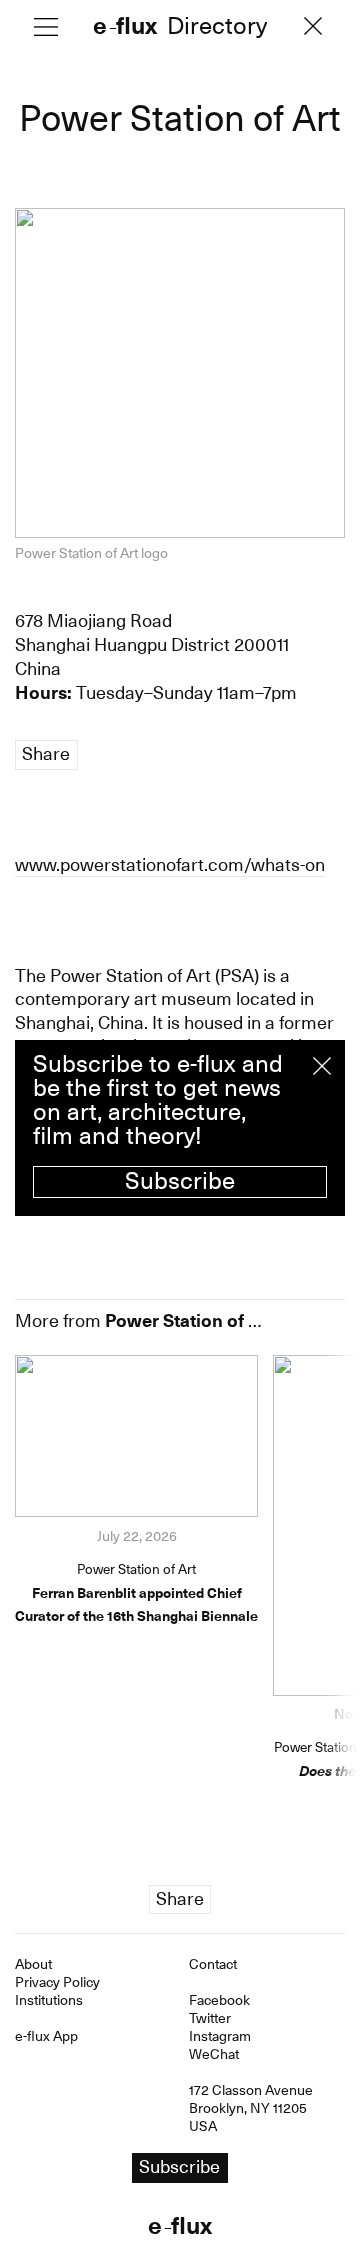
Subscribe (180, 1181)
